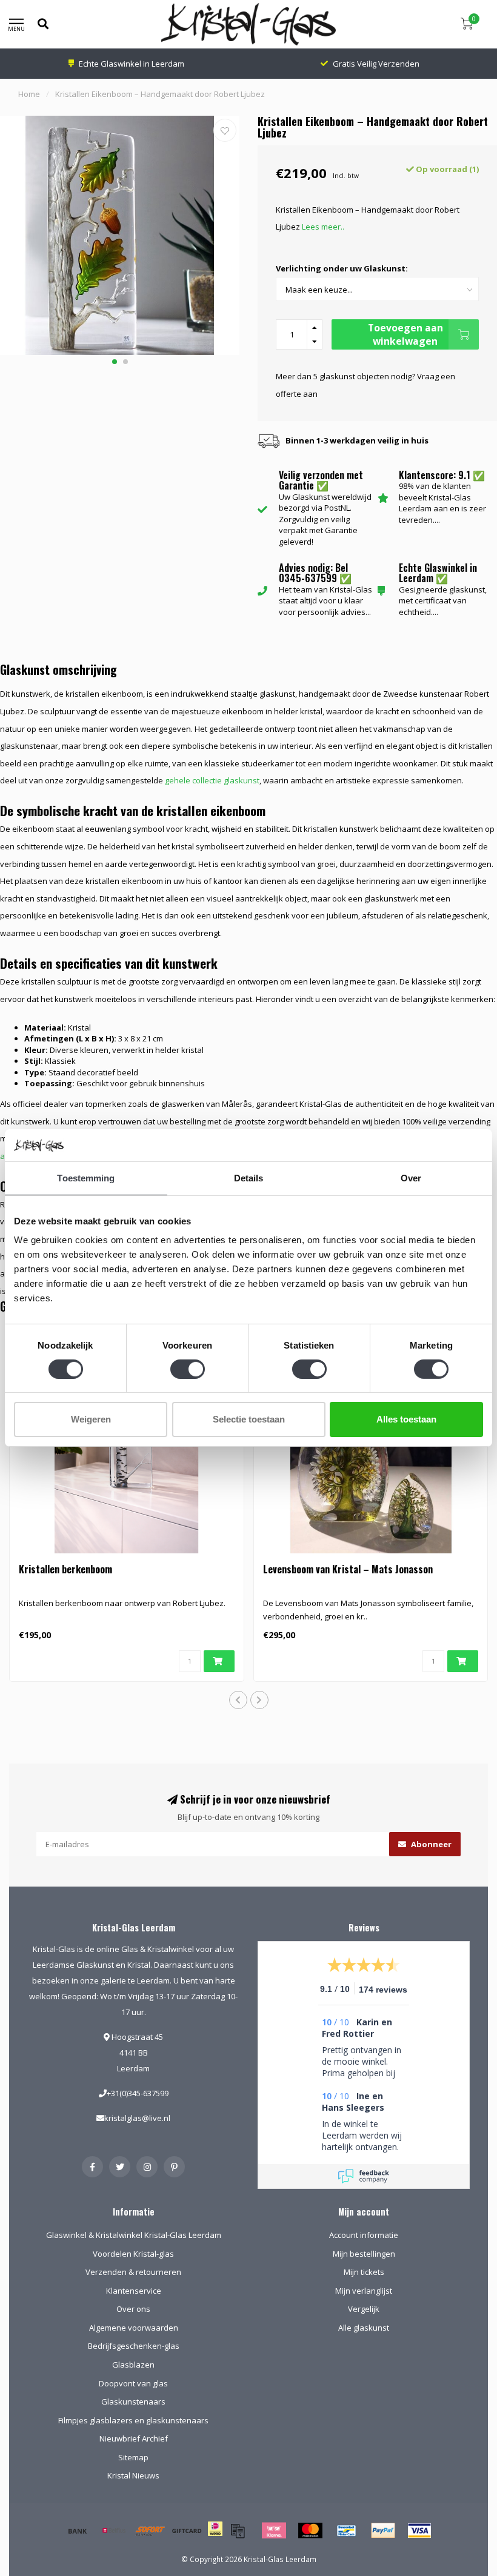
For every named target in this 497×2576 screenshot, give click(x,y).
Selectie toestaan (249, 1419)
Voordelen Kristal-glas (133, 2254)
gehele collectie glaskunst (212, 780)
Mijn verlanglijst (364, 2291)
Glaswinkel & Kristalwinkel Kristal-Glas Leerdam (134, 2235)
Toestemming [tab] (86, 1177)
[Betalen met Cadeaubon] (238, 2531)
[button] (115, 362)
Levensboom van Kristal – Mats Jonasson (348, 1569)
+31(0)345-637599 (138, 2093)
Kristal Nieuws (133, 2475)
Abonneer (430, 1844)
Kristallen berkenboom (65, 1569)
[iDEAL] (215, 2537)
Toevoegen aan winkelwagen (405, 334)
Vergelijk (364, 2309)
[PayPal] (383, 2531)
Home (29, 94)
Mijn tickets (364, 2272)
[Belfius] (114, 2531)
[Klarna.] (274, 2531)
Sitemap (133, 2457)
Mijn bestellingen (364, 2254)
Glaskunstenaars (133, 2402)
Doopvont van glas (133, 2383)
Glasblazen (133, 2365)
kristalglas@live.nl (137, 2118)
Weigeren (91, 1419)
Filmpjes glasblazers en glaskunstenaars (133, 2420)
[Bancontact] (347, 2531)
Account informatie (364, 2235)
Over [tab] (411, 1177)
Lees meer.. (323, 227)
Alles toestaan (406, 1419)
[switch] (188, 1369)
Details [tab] (249, 1177)
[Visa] (419, 2531)
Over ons (133, 2309)
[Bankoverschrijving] (78, 2531)
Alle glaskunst (364, 2328)
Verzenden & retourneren (133, 2272)
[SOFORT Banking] (150, 2531)
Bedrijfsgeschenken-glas (134, 2346)
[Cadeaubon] (187, 2531)
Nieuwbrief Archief (134, 2438)
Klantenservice (134, 2291)
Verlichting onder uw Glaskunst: (342, 268)
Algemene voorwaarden (134, 2328)
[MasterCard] (310, 2531)
